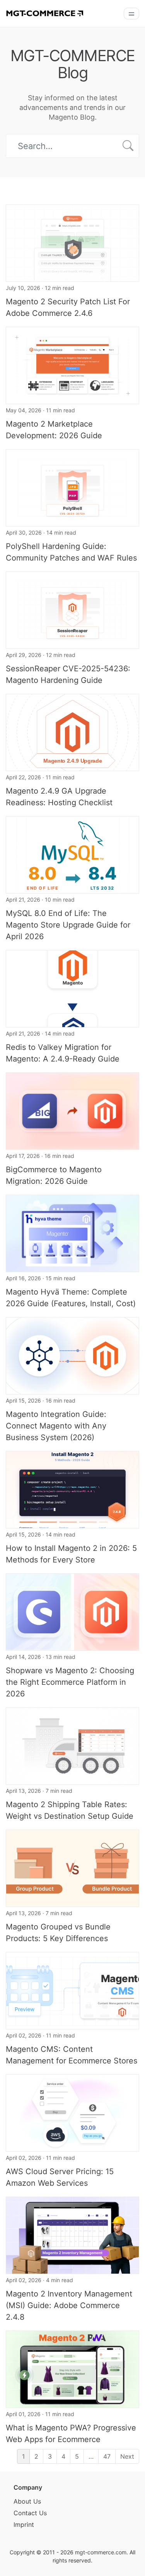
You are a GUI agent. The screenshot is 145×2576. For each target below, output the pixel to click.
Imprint (24, 2525)
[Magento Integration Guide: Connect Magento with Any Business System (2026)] (72, 1355)
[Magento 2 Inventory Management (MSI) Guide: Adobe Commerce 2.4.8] (72, 2235)
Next (127, 2456)
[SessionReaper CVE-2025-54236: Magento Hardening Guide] (72, 609)
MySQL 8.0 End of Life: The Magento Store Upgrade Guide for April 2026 (68, 925)
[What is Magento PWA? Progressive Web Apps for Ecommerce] (72, 2368)
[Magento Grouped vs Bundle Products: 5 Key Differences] (72, 1868)
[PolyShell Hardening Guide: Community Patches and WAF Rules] (72, 487)
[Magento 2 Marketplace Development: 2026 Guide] (72, 365)
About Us (27, 2501)
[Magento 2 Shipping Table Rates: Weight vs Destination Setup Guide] (72, 1745)
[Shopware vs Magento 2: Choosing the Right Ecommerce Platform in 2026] (72, 1611)
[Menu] (131, 14)
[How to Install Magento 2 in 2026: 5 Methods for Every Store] (72, 1489)
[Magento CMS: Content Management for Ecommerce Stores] (72, 1990)
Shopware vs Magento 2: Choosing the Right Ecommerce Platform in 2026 (70, 1682)
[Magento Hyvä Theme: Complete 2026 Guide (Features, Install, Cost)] (72, 1233)
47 (107, 2456)
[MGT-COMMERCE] (44, 13)
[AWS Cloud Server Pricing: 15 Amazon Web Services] (72, 2112)
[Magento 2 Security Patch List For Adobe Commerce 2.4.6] (72, 242)
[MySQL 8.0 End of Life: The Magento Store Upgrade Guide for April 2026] (72, 854)
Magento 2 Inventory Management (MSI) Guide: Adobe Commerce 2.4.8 (69, 2305)
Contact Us (30, 2513)
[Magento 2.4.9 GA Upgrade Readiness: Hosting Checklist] (72, 732)
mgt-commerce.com (101, 2552)
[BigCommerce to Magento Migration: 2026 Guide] (72, 1110)
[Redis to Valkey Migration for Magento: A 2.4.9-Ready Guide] (72, 988)
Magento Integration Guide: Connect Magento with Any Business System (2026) (56, 1426)
